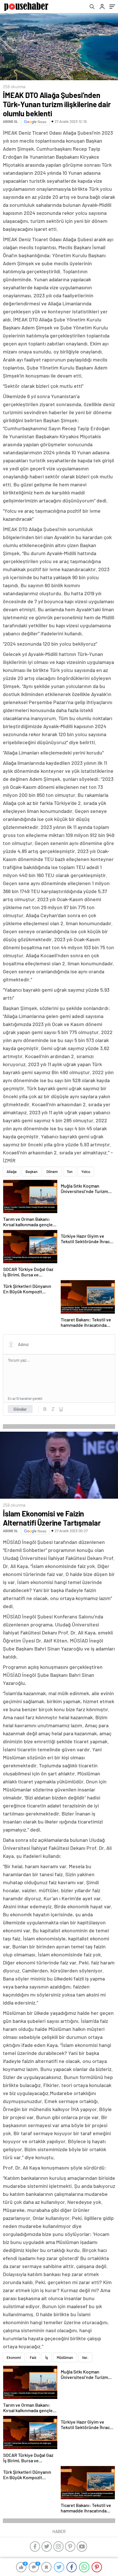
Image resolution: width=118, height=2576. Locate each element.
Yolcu (86, 1172)
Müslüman (65, 2357)
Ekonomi (14, 2357)
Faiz (33, 2357)
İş (47, 2357)
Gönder (20, 1409)
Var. (85, 2357)
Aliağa (12, 1172)
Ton (70, 1172)
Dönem (52, 1172)
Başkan (32, 1172)
